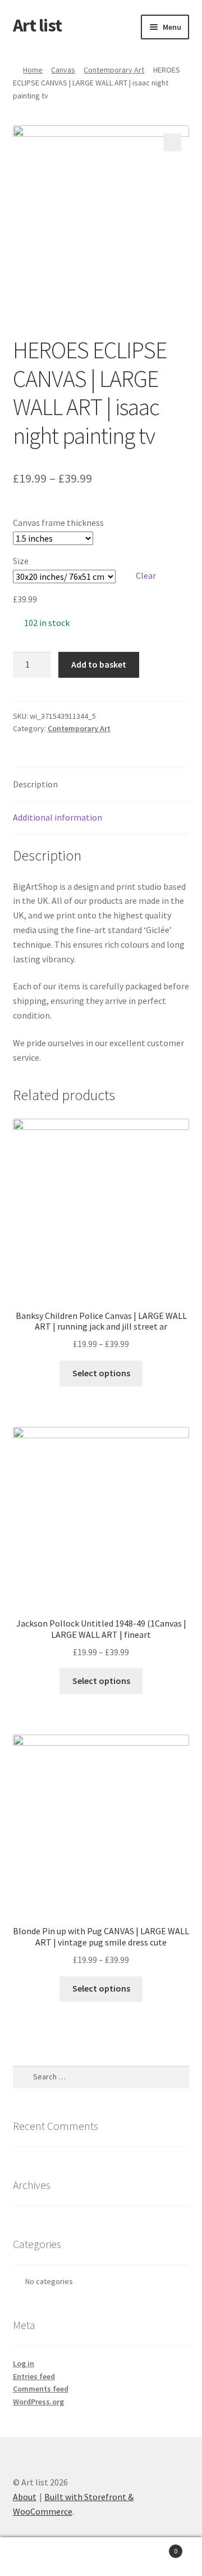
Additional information (58, 817)
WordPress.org (38, 2402)
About (25, 2497)
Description (35, 784)
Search (101, 2557)
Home (33, 70)
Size (21, 561)
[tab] (101, 785)
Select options (101, 1373)
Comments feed (41, 2389)
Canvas (63, 70)
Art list (37, 25)
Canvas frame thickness (58, 523)
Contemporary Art (114, 70)
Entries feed (34, 2376)
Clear (146, 575)
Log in (24, 2363)
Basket (156, 2547)
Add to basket (99, 664)
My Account (34, 2557)
